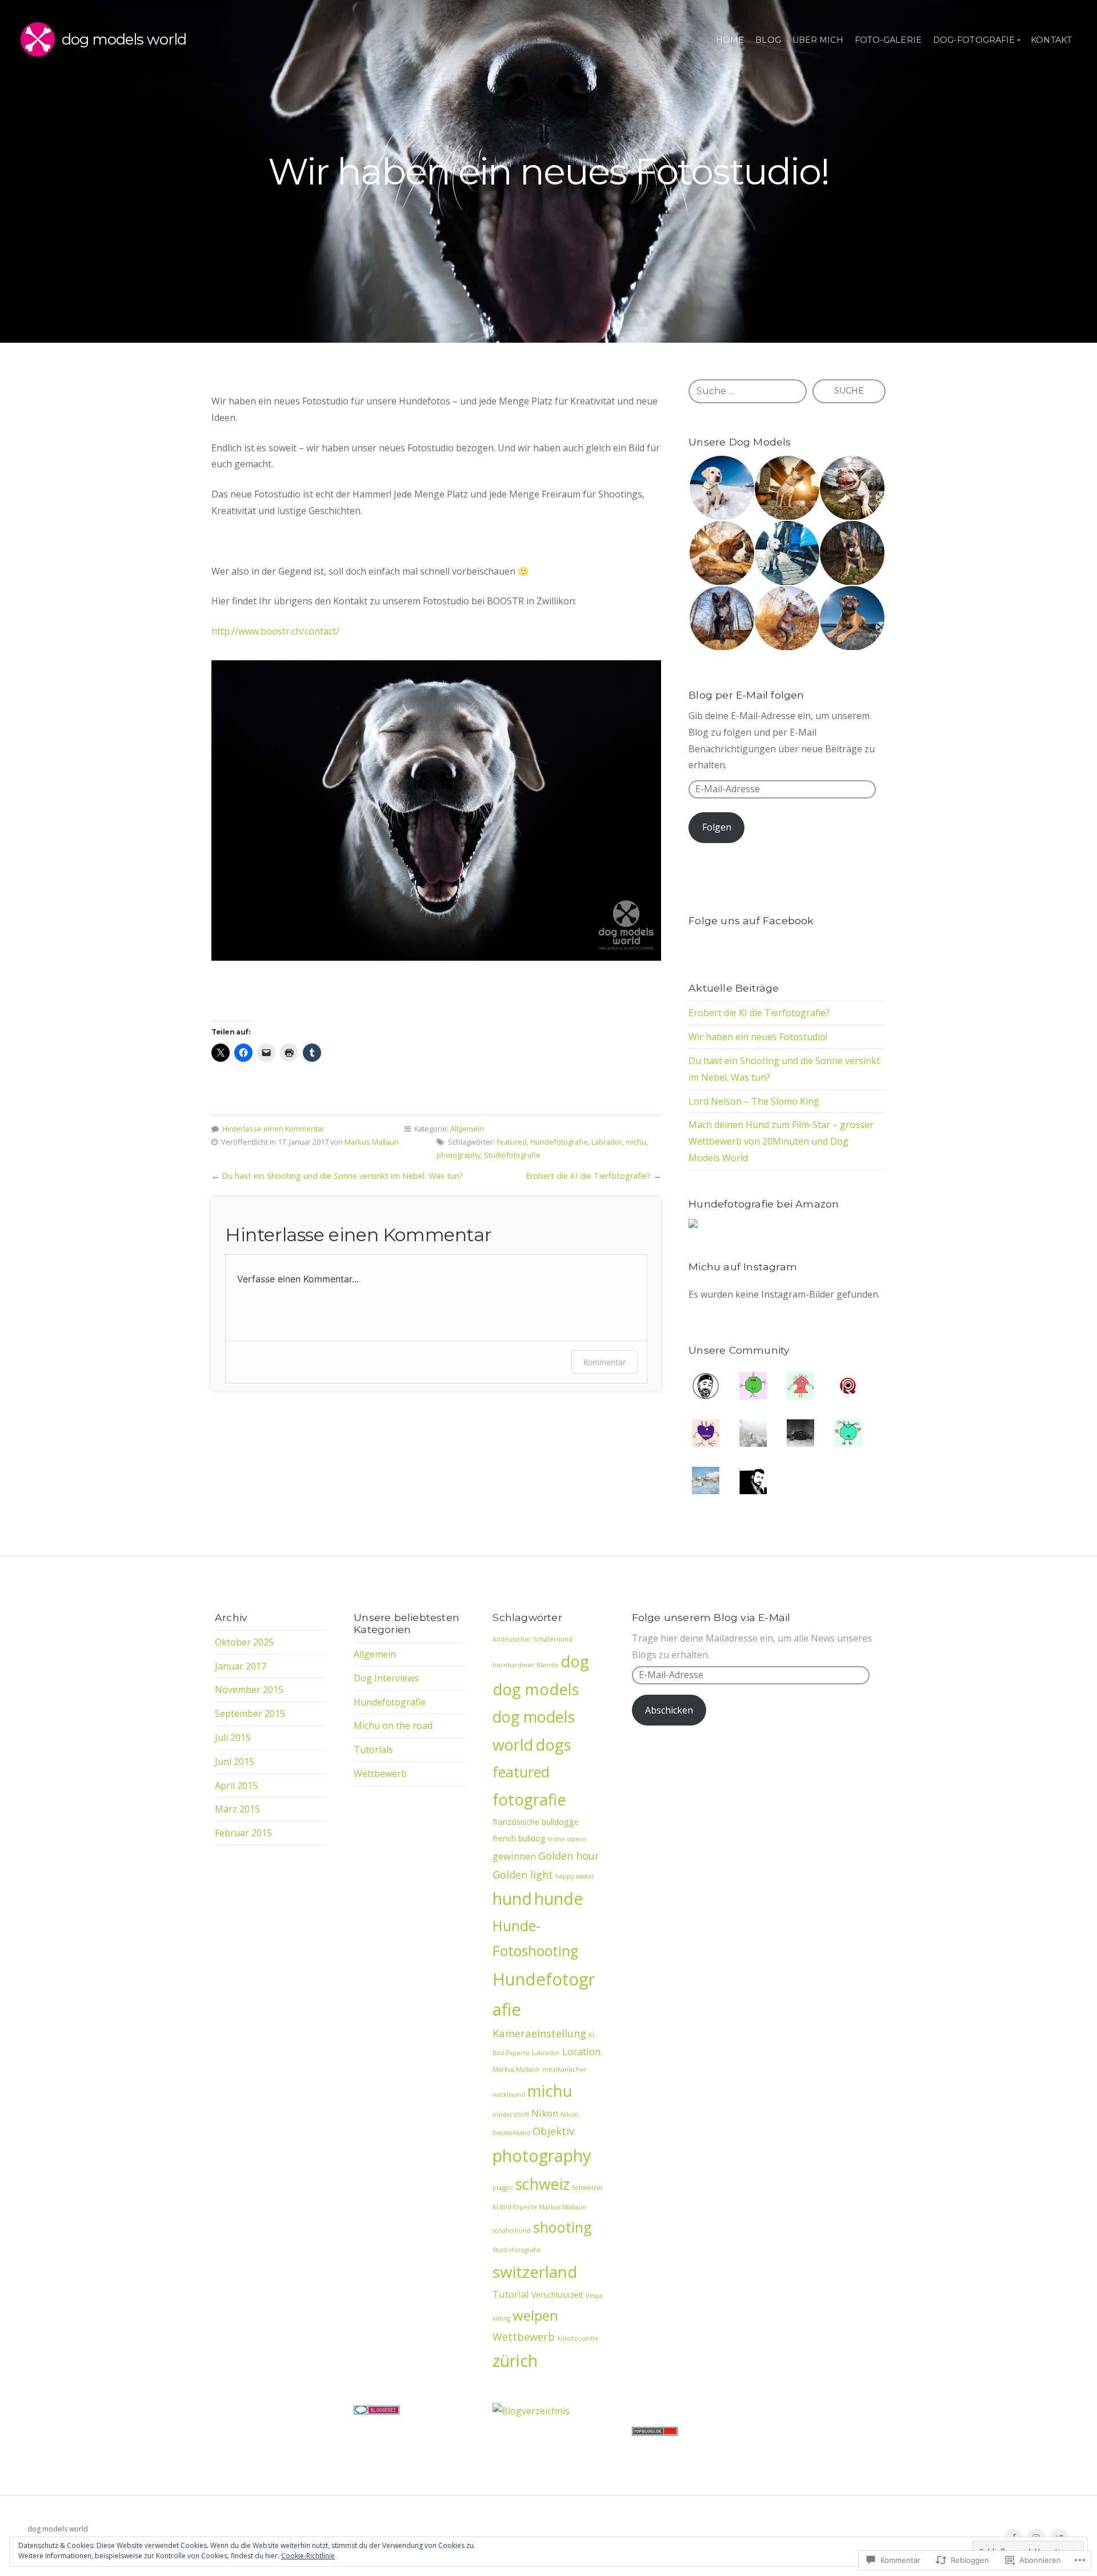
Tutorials (373, 1750)
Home (730, 40)
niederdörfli (511, 2114)
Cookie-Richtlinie (308, 2556)
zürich (515, 2361)
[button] (721, 488)
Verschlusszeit (557, 2295)
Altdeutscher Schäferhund (533, 1639)
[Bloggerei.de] (377, 2411)
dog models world (124, 39)
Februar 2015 (243, 1833)
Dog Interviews (386, 1678)
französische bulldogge (536, 1822)
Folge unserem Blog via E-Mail (711, 1617)
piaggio (503, 2188)
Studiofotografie (512, 1155)
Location (581, 2051)
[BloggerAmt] (531, 2411)
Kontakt (1051, 40)
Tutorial (511, 2294)
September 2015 (250, 1714)
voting (501, 2318)
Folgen (717, 827)
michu (636, 1142)
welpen (535, 2315)
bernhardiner (513, 1665)
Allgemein (467, 1129)
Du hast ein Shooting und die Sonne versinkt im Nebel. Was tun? (343, 1176)
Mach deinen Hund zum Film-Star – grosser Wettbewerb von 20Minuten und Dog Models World (781, 1141)
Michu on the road (393, 1726)
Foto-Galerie (888, 40)
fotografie (529, 1799)
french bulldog (519, 1838)
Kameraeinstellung (539, 2033)
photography (459, 1155)
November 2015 (249, 1690)
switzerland (535, 2272)
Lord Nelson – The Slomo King (754, 1101)
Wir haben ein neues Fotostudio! (758, 1037)
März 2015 (237, 1809)
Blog (768, 40)
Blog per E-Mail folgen (746, 695)
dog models (536, 1689)
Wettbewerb (380, 1773)
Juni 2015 (235, 1762)
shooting (562, 2227)
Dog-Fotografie (974, 40)
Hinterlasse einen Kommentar (273, 1129)
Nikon (545, 2113)
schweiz (543, 2184)
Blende (547, 1665)
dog (575, 1661)
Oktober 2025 (244, 1642)
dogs (553, 1745)
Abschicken (669, 1710)
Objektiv (553, 2131)
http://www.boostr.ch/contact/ (275, 631)
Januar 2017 (241, 1666)
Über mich (818, 40)
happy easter (575, 1876)
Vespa (594, 2296)
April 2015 (236, 1785)
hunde (558, 1899)
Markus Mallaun (372, 1142)
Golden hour (569, 1855)
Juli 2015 (233, 1738)
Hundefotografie (559, 1142)
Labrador (607, 1142)
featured (512, 1142)
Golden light (523, 1874)
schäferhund (512, 2230)
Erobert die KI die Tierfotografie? (588, 1176)
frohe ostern (567, 1839)
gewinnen (514, 1856)
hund (512, 1899)
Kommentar (604, 1362)
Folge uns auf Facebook (751, 920)
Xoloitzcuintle (578, 2338)
